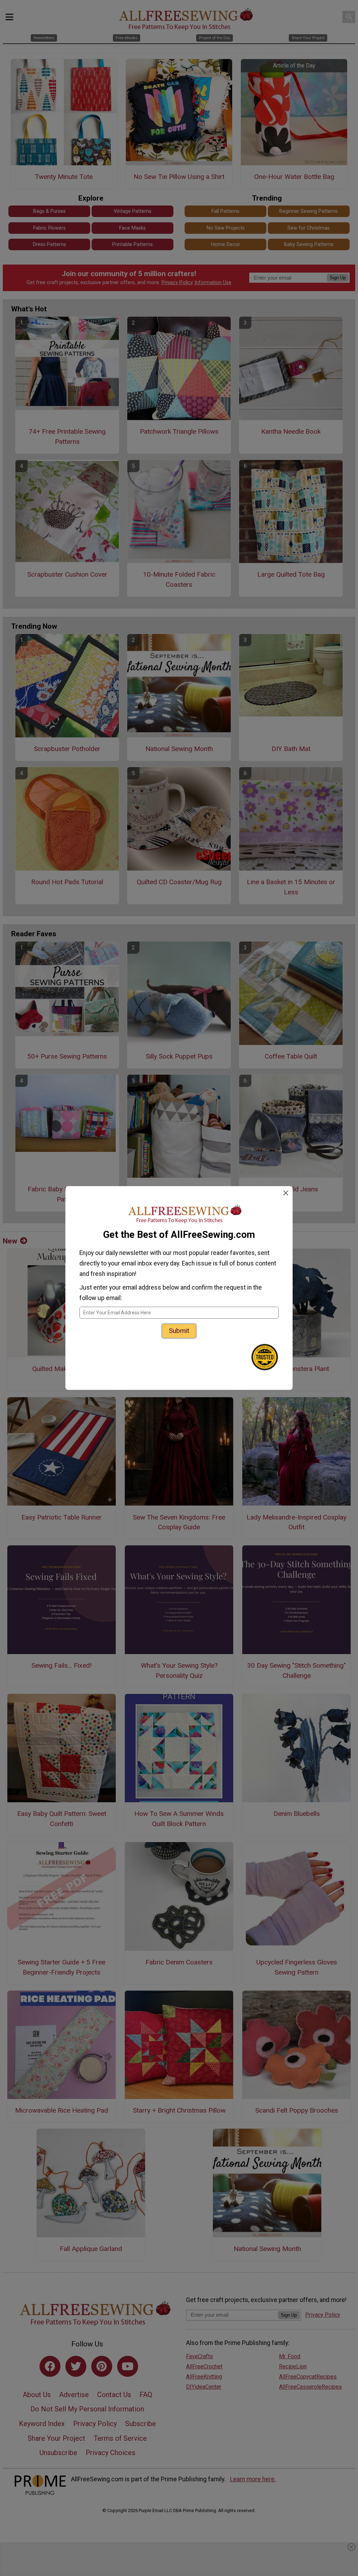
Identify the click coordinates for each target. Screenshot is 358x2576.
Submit (179, 1331)
